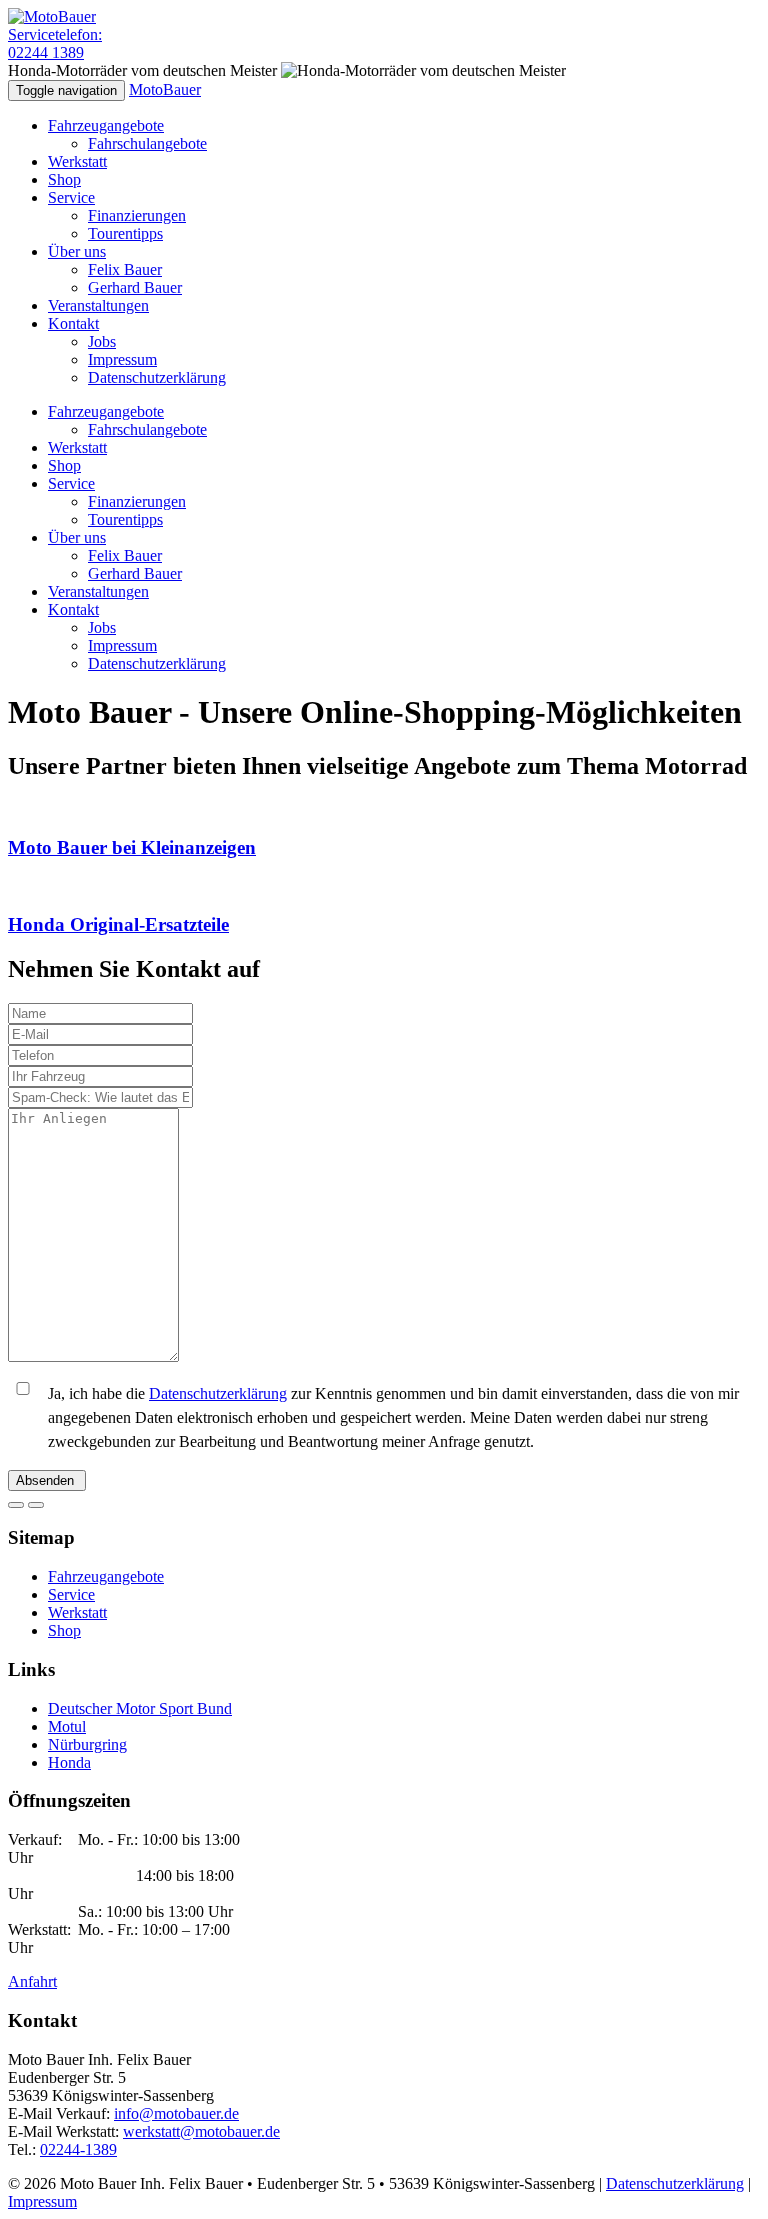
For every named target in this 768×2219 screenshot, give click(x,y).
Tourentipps (125, 233)
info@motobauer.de (176, 2113)
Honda (69, 1762)
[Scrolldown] (16, 1505)
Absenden (47, 1480)
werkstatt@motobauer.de (201, 2131)
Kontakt (73, 323)
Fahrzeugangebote (106, 125)
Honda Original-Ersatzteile (118, 924)
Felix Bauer (125, 269)
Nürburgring (87, 1744)
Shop (64, 179)
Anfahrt (32, 1981)
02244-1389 (78, 2149)
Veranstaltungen (98, 305)
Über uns (77, 251)
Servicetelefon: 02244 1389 (55, 43)
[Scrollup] (36, 1505)
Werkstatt (77, 161)
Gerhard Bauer (135, 287)
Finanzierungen (137, 215)
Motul (67, 1726)
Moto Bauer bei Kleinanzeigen (132, 847)
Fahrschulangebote (147, 143)
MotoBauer (165, 89)
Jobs (102, 341)
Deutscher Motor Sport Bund (140, 1708)
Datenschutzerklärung (157, 377)
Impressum (122, 359)
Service (71, 197)
